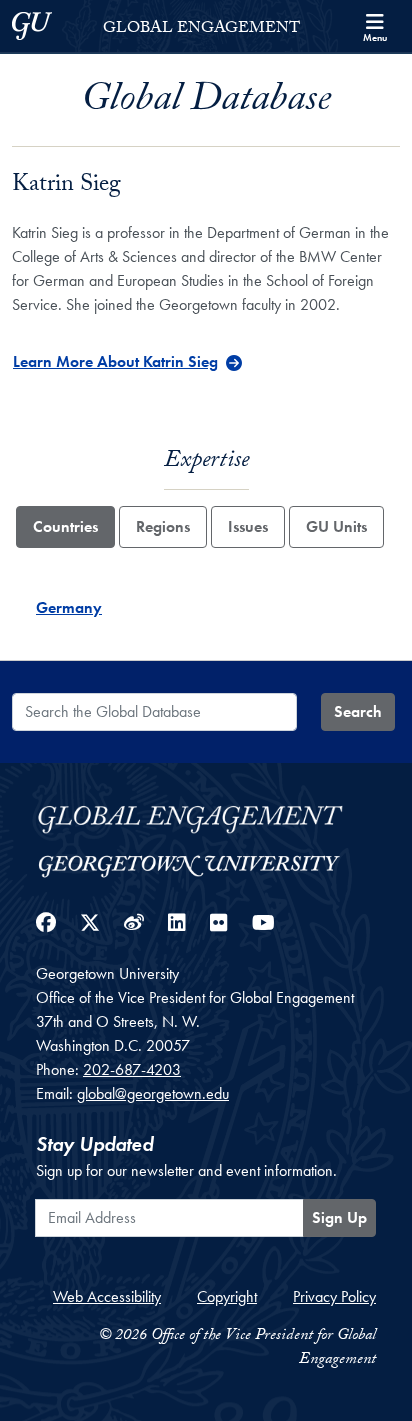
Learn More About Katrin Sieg (115, 361)
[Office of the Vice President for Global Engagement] (206, 816)
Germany (69, 607)
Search (358, 711)
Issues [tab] (248, 526)
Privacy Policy (334, 1296)
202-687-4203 (132, 1069)
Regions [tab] (163, 526)
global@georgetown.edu (153, 1093)
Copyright (227, 1296)
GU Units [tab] (336, 526)
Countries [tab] (65, 526)
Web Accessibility (107, 1296)
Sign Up (339, 1217)
